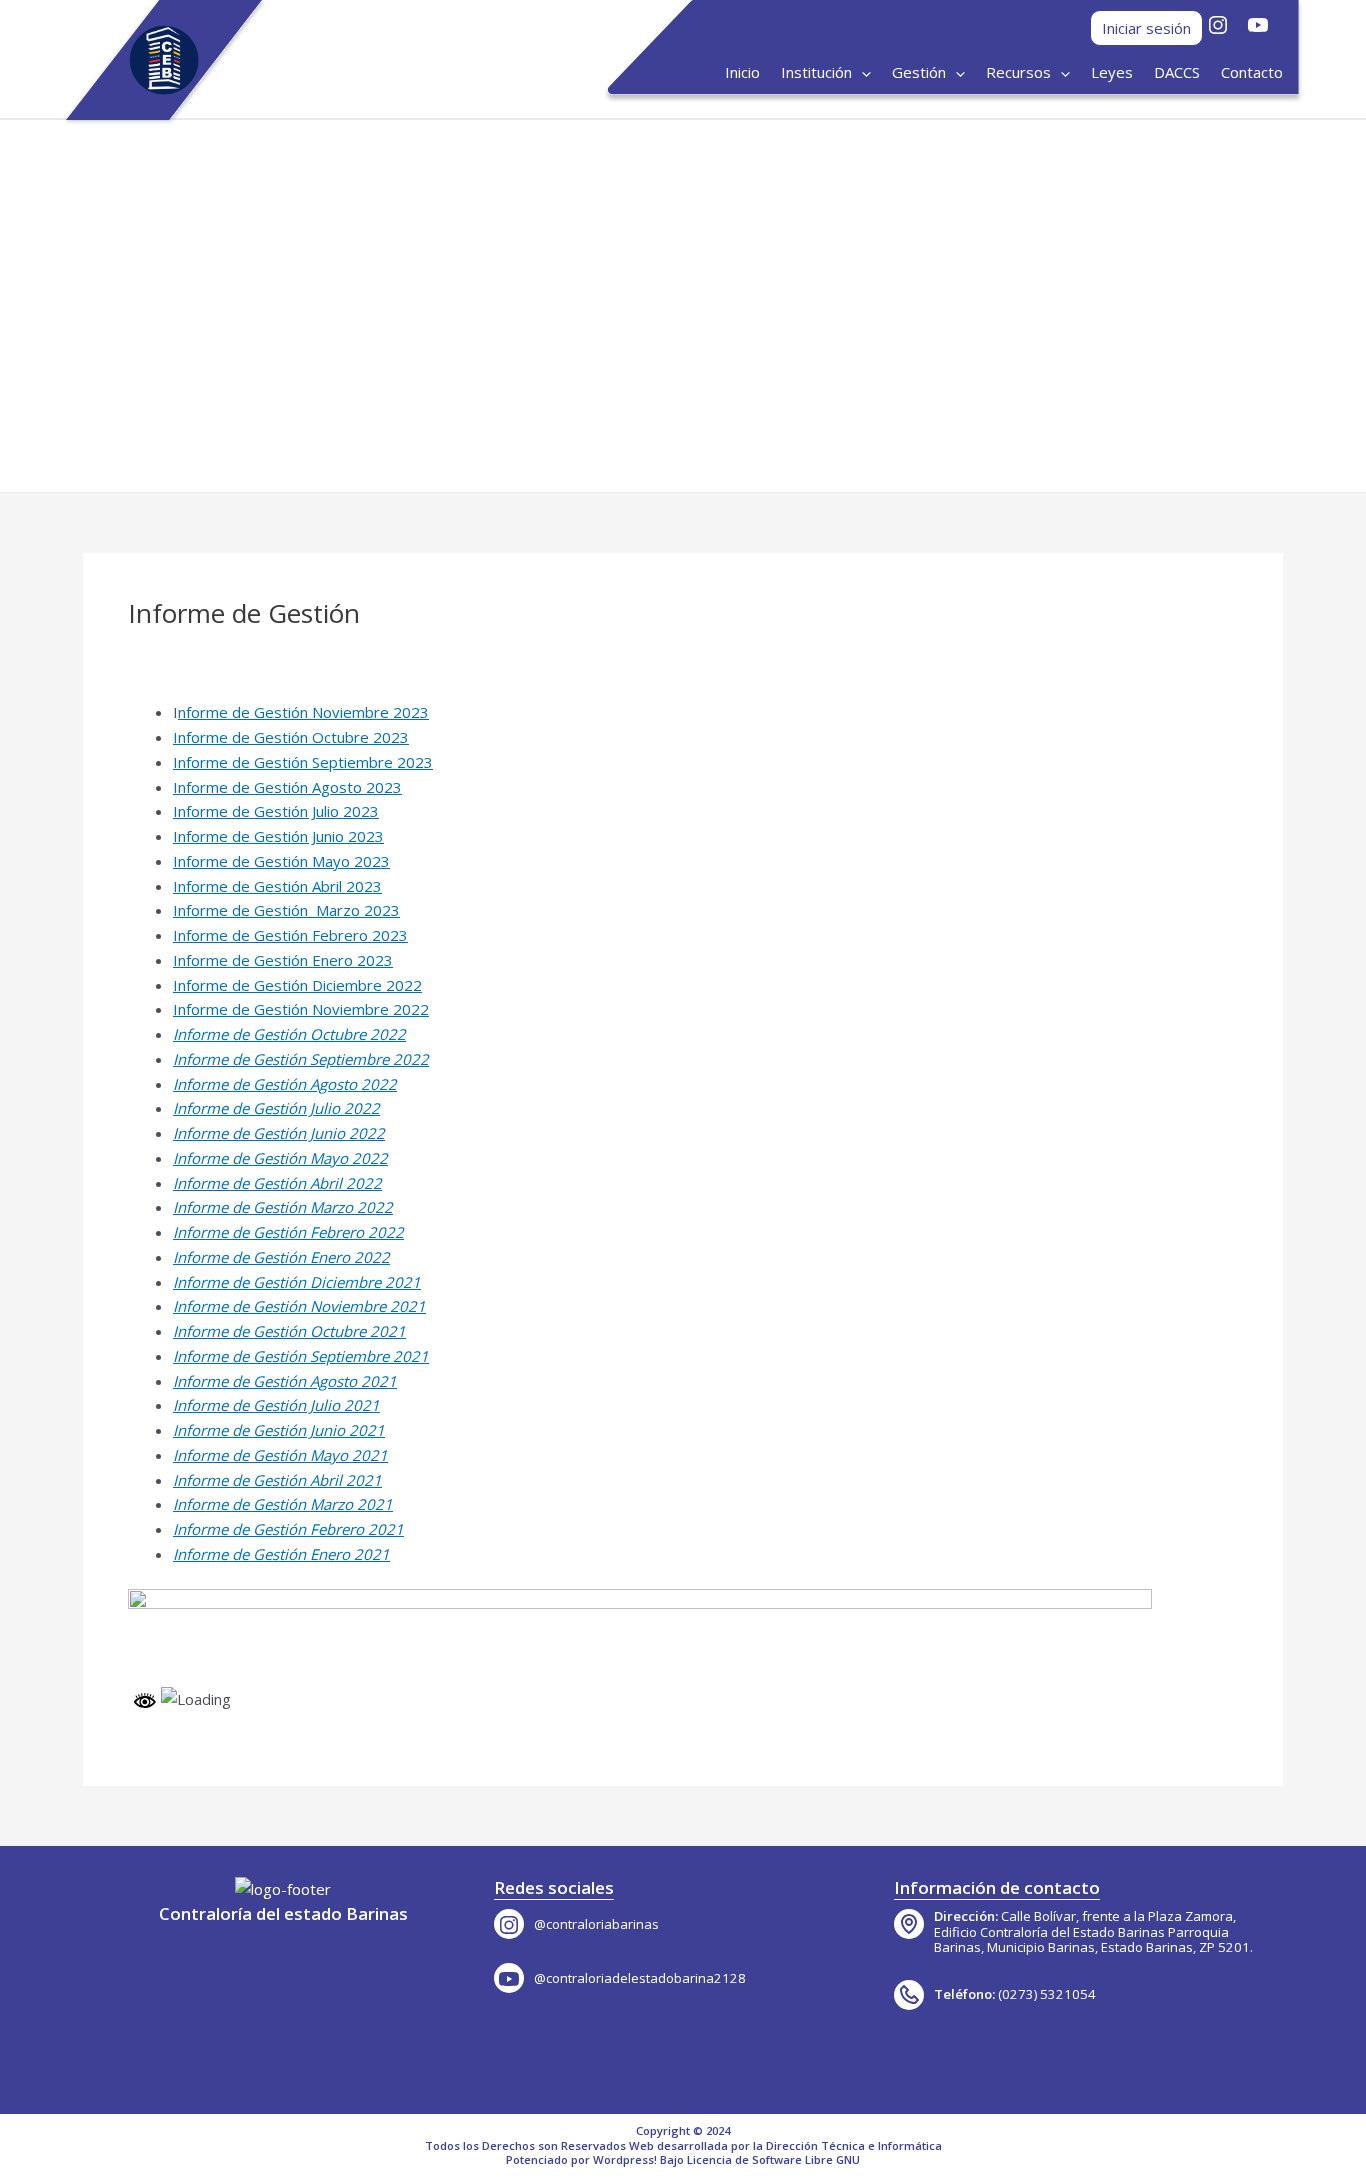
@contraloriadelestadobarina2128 (640, 1978)
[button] (67, 306)
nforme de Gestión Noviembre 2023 (303, 712)
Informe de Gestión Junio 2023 (278, 836)
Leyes (1112, 72)
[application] (861, 72)
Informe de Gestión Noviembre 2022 (301, 1009)
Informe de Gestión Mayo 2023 (281, 861)
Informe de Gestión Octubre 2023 (291, 737)
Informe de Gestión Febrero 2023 (290, 935)
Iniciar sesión (1146, 28)
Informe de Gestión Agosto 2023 (287, 787)
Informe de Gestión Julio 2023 (276, 811)
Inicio (742, 72)
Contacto (1252, 72)
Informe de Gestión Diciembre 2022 (297, 985)
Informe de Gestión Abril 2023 (277, 886)
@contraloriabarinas (596, 1924)
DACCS (1177, 72)
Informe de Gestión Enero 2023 (283, 960)
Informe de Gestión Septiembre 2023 (303, 762)
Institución (816, 72)
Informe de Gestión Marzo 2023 (286, 910)
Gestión (919, 72)
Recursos (1018, 72)
